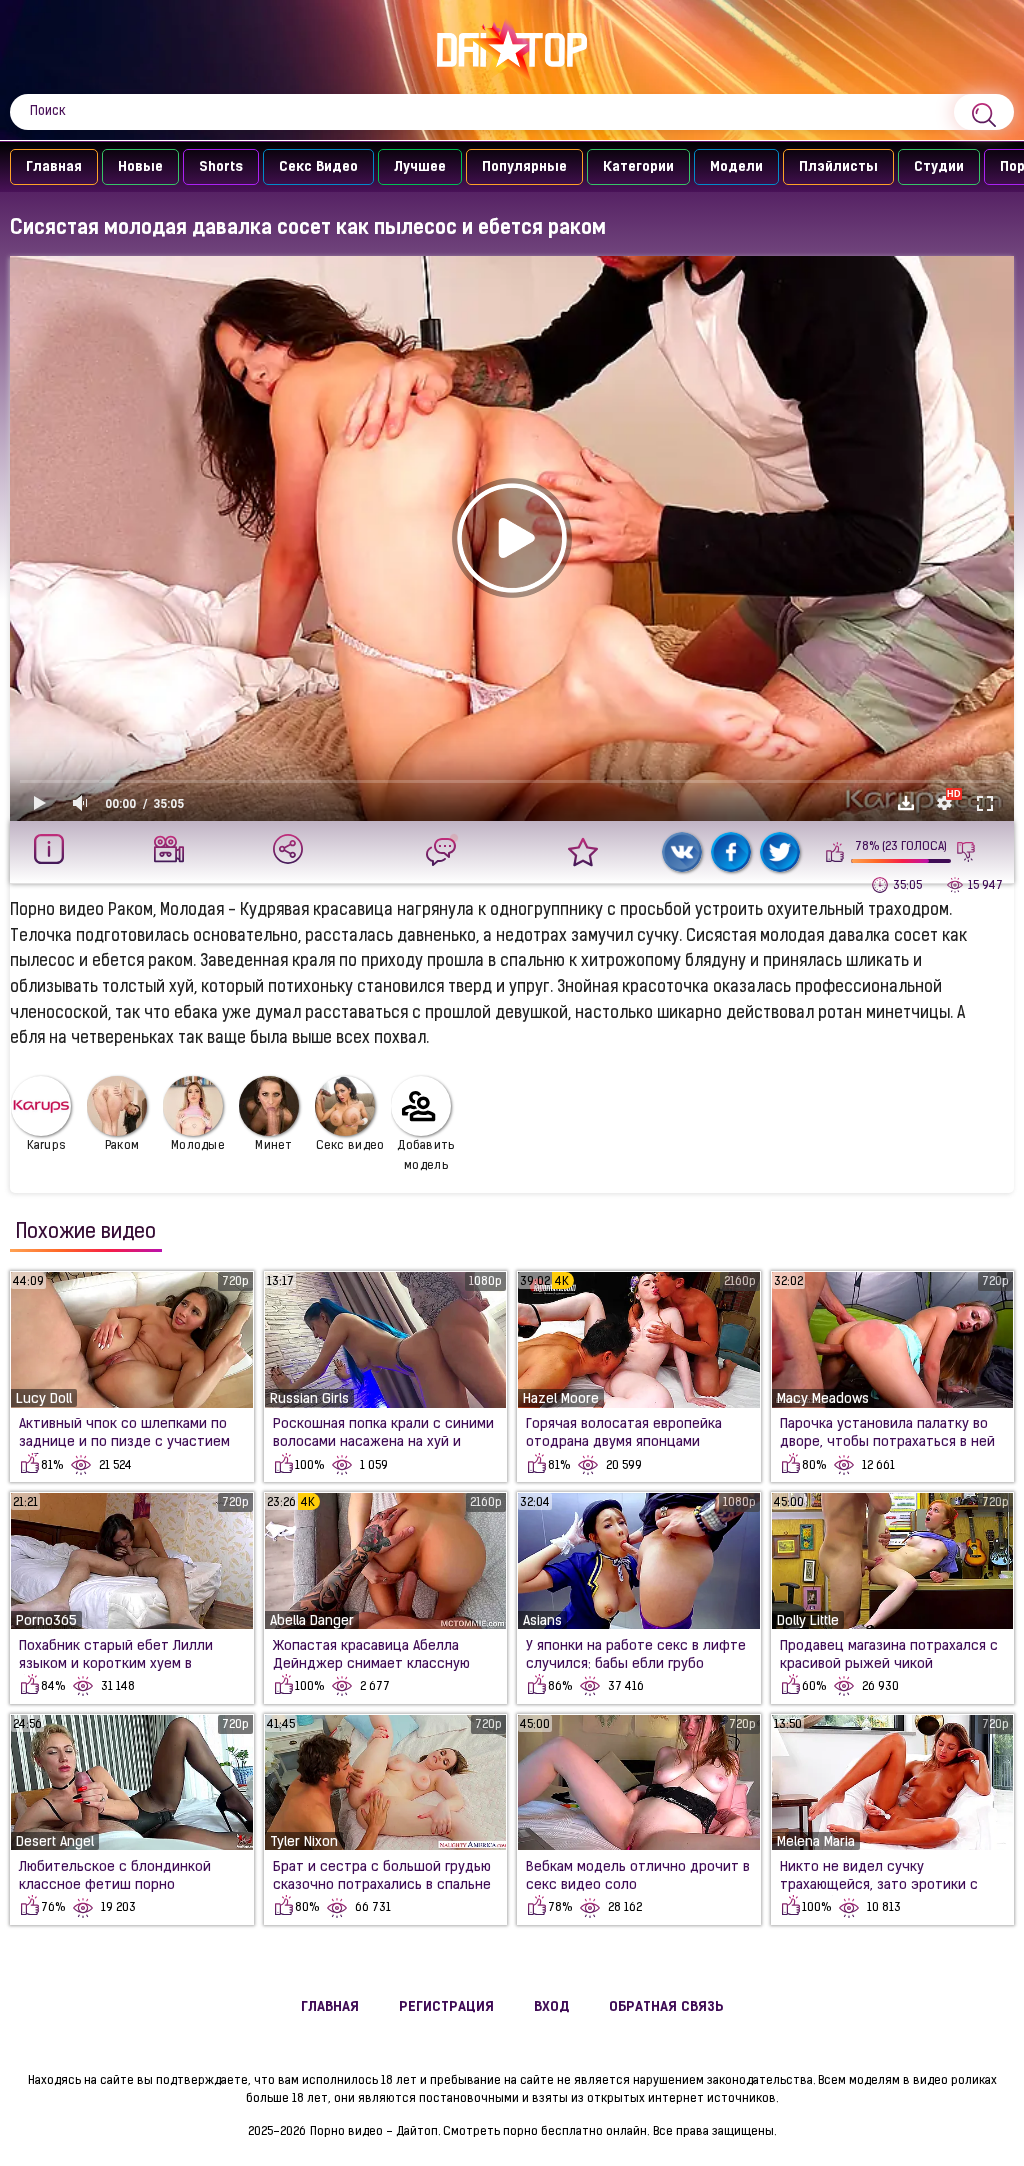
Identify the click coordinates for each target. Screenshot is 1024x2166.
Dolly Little (808, 1621)
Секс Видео (318, 167)
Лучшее (420, 167)
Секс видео (350, 1146)
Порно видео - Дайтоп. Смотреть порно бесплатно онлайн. (479, 2132)
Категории (638, 167)
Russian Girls (309, 1399)
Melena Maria (816, 1842)
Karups (46, 1146)
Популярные (524, 167)
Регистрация (446, 2007)
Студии (939, 167)
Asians (542, 1621)
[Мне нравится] (835, 852)
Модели (736, 167)
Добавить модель (425, 1156)
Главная (54, 167)
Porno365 (46, 1621)
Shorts (221, 167)
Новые (140, 167)
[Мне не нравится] (966, 852)
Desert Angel (55, 1842)
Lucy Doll (44, 1399)
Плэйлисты (838, 167)
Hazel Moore (561, 1399)
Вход (551, 2007)
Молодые (198, 1146)
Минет (274, 1146)
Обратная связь (666, 2007)
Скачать (906, 803)
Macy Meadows (823, 1399)
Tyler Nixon (304, 1842)
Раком (122, 1146)
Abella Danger (312, 1621)
